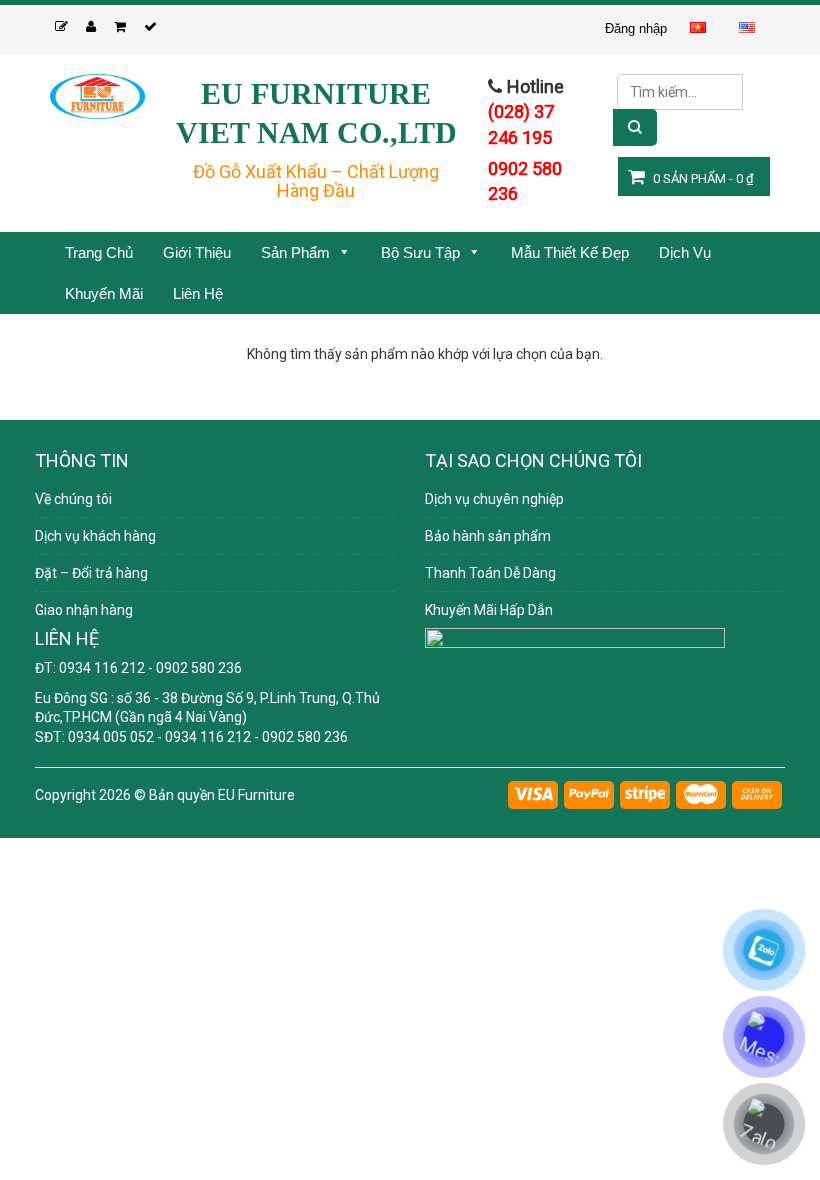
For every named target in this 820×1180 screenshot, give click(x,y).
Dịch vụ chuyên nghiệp (494, 499)
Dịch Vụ (685, 252)
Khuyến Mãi (104, 293)
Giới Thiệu (197, 252)
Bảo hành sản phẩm (488, 536)
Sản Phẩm (295, 252)
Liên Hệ (198, 293)
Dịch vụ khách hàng (95, 536)
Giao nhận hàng (84, 610)
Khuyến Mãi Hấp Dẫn (489, 610)
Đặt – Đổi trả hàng (91, 573)
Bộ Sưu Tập (420, 252)
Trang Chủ (99, 252)
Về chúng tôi (73, 499)
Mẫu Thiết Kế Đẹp (570, 252)
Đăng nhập (636, 28)
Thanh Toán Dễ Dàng (490, 573)
